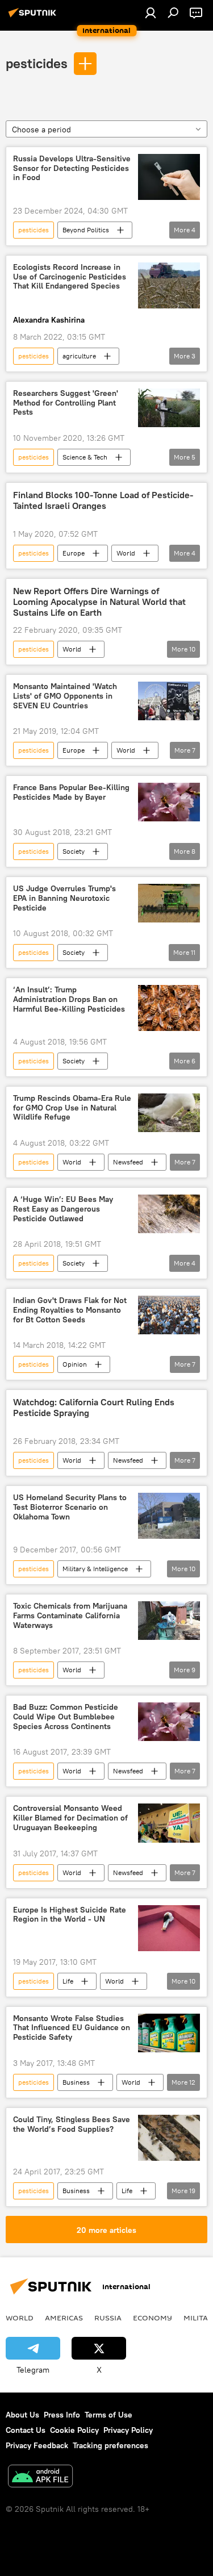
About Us (22, 2415)
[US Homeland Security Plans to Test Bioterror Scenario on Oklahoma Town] (169, 1516)
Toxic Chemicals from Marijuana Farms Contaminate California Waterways (70, 1616)
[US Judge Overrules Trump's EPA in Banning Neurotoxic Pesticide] (169, 903)
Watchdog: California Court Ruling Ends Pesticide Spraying (94, 1408)
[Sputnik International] (34, 17)
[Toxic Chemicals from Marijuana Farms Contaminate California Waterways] (169, 1621)
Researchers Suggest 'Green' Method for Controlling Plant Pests (66, 403)
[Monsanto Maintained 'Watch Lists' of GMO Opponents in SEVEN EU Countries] (169, 701)
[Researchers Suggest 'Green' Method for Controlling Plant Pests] (169, 408)
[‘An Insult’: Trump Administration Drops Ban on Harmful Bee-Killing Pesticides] (169, 1008)
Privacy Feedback (37, 2445)
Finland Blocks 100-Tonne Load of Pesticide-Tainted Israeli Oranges (103, 500)
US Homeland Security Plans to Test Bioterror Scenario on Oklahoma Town (70, 1507)
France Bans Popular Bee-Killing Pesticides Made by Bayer (71, 792)
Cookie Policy (74, 2430)
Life (68, 1981)
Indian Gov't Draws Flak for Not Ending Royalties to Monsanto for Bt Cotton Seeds (70, 1310)
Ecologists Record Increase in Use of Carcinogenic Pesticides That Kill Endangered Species (70, 277)
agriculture (79, 356)
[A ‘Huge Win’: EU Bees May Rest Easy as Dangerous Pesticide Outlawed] (169, 1214)
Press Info (62, 2415)
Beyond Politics (86, 230)
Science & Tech (85, 457)
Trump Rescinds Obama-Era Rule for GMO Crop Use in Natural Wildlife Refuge (72, 1108)
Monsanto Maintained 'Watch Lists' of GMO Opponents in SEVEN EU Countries (65, 696)
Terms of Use (108, 2415)
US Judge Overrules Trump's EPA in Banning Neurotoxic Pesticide (64, 898)
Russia (108, 2318)
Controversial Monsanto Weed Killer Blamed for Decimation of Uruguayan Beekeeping (70, 1818)
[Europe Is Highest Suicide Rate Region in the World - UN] (169, 1928)
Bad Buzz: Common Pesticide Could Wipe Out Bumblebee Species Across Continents (66, 1717)
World (126, 553)
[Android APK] (40, 2477)
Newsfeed (128, 1162)
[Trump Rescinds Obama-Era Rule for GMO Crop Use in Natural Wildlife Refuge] (169, 1113)
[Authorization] (151, 12)
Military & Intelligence (95, 1569)
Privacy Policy (128, 2430)
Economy (153, 2318)
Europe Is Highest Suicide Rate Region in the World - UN (70, 1915)
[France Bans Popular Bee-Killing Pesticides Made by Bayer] (169, 802)
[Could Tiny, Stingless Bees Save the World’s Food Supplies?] (169, 2138)
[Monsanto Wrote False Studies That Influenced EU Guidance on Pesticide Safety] (169, 2033)
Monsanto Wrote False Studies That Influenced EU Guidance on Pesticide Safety (72, 2028)
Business (76, 2082)
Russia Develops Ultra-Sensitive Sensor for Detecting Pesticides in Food (72, 168)
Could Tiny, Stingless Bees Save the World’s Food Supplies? (72, 2124)
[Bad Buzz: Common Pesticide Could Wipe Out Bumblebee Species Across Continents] (169, 1722)
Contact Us (26, 2430)
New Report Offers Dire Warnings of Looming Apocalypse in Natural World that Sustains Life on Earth (99, 602)
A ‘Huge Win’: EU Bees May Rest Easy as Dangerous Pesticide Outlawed (63, 1209)
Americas (64, 2318)
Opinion (75, 1364)
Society (74, 851)
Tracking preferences (110, 2445)
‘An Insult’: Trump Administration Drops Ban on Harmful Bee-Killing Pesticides (69, 999)
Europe (74, 553)
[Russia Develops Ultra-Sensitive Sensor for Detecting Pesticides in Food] (169, 177)
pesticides (37, 63)
